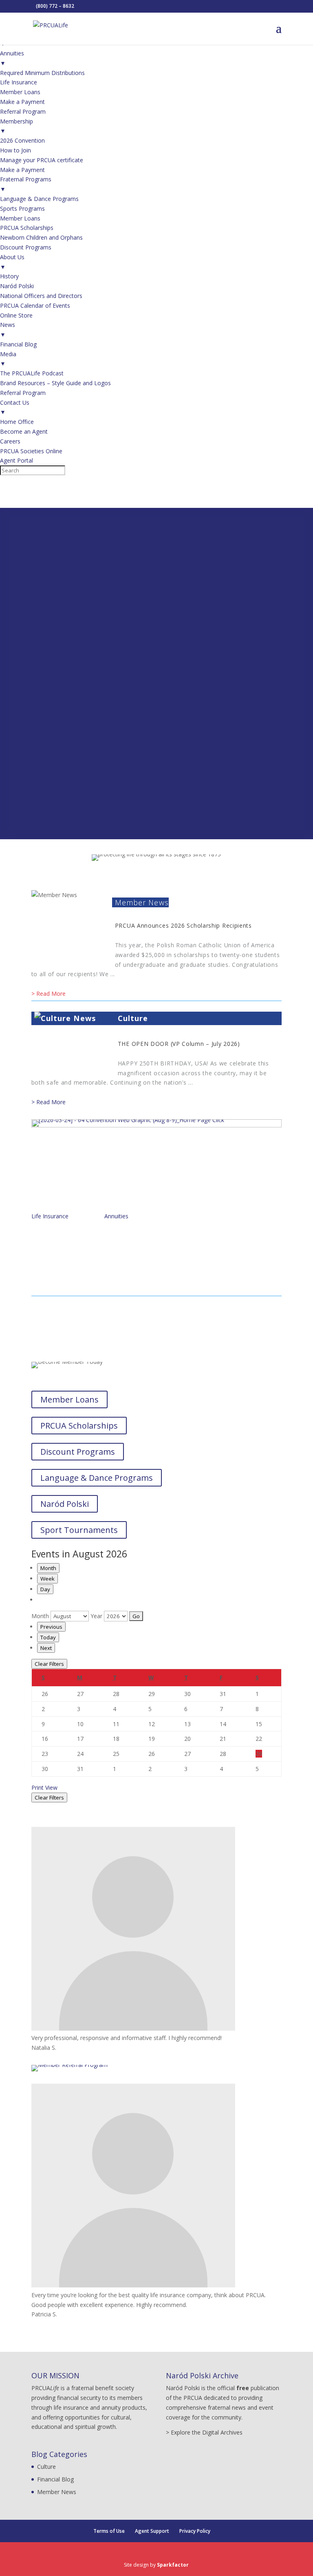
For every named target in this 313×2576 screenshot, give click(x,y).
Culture (133, 1018)
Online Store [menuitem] (16, 315)
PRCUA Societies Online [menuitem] (31, 451)
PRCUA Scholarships (79, 1426)
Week (47, 1579)
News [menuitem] (8, 330)
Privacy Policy (195, 2531)
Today (48, 1637)
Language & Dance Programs (97, 1478)
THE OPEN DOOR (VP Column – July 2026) (179, 1044)
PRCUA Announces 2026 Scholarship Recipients (183, 925)
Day (45, 1589)
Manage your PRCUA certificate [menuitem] (42, 160)
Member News (142, 902)
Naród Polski (65, 1504)
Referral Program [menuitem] (23, 111)
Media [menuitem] (8, 359)
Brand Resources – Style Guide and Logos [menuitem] (55, 383)
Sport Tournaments (79, 1530)
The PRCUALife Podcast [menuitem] (32, 373)
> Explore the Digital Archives (204, 2432)
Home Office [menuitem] (17, 422)
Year (96, 1616)
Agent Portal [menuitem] (17, 460)
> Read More (48, 994)
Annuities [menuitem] (12, 58)
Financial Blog (55, 2479)
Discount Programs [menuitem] (26, 247)
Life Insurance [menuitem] (19, 82)
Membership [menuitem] (17, 126)
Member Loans (69, 1399)
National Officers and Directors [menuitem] (41, 296)
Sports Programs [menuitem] (22, 208)
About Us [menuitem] (12, 262)
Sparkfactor (173, 2565)
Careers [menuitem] (10, 441)
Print (44, 1788)
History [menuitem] (9, 276)
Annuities (116, 1216)
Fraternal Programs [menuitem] (26, 184)
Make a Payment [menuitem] (22, 102)
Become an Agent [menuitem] (24, 431)
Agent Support (152, 2531)
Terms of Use (109, 2531)
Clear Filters (49, 1664)
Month (48, 1568)
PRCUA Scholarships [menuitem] (27, 228)
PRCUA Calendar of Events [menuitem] (35, 305)
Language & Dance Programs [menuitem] (39, 199)
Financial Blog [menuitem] (18, 344)
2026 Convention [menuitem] (22, 140)
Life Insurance (50, 1216)
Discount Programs (78, 1452)
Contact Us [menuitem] (15, 407)
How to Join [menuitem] (15, 150)
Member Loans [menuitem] (20, 92)
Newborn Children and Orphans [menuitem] (41, 237)
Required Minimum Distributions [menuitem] (42, 73)
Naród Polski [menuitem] (17, 286)
